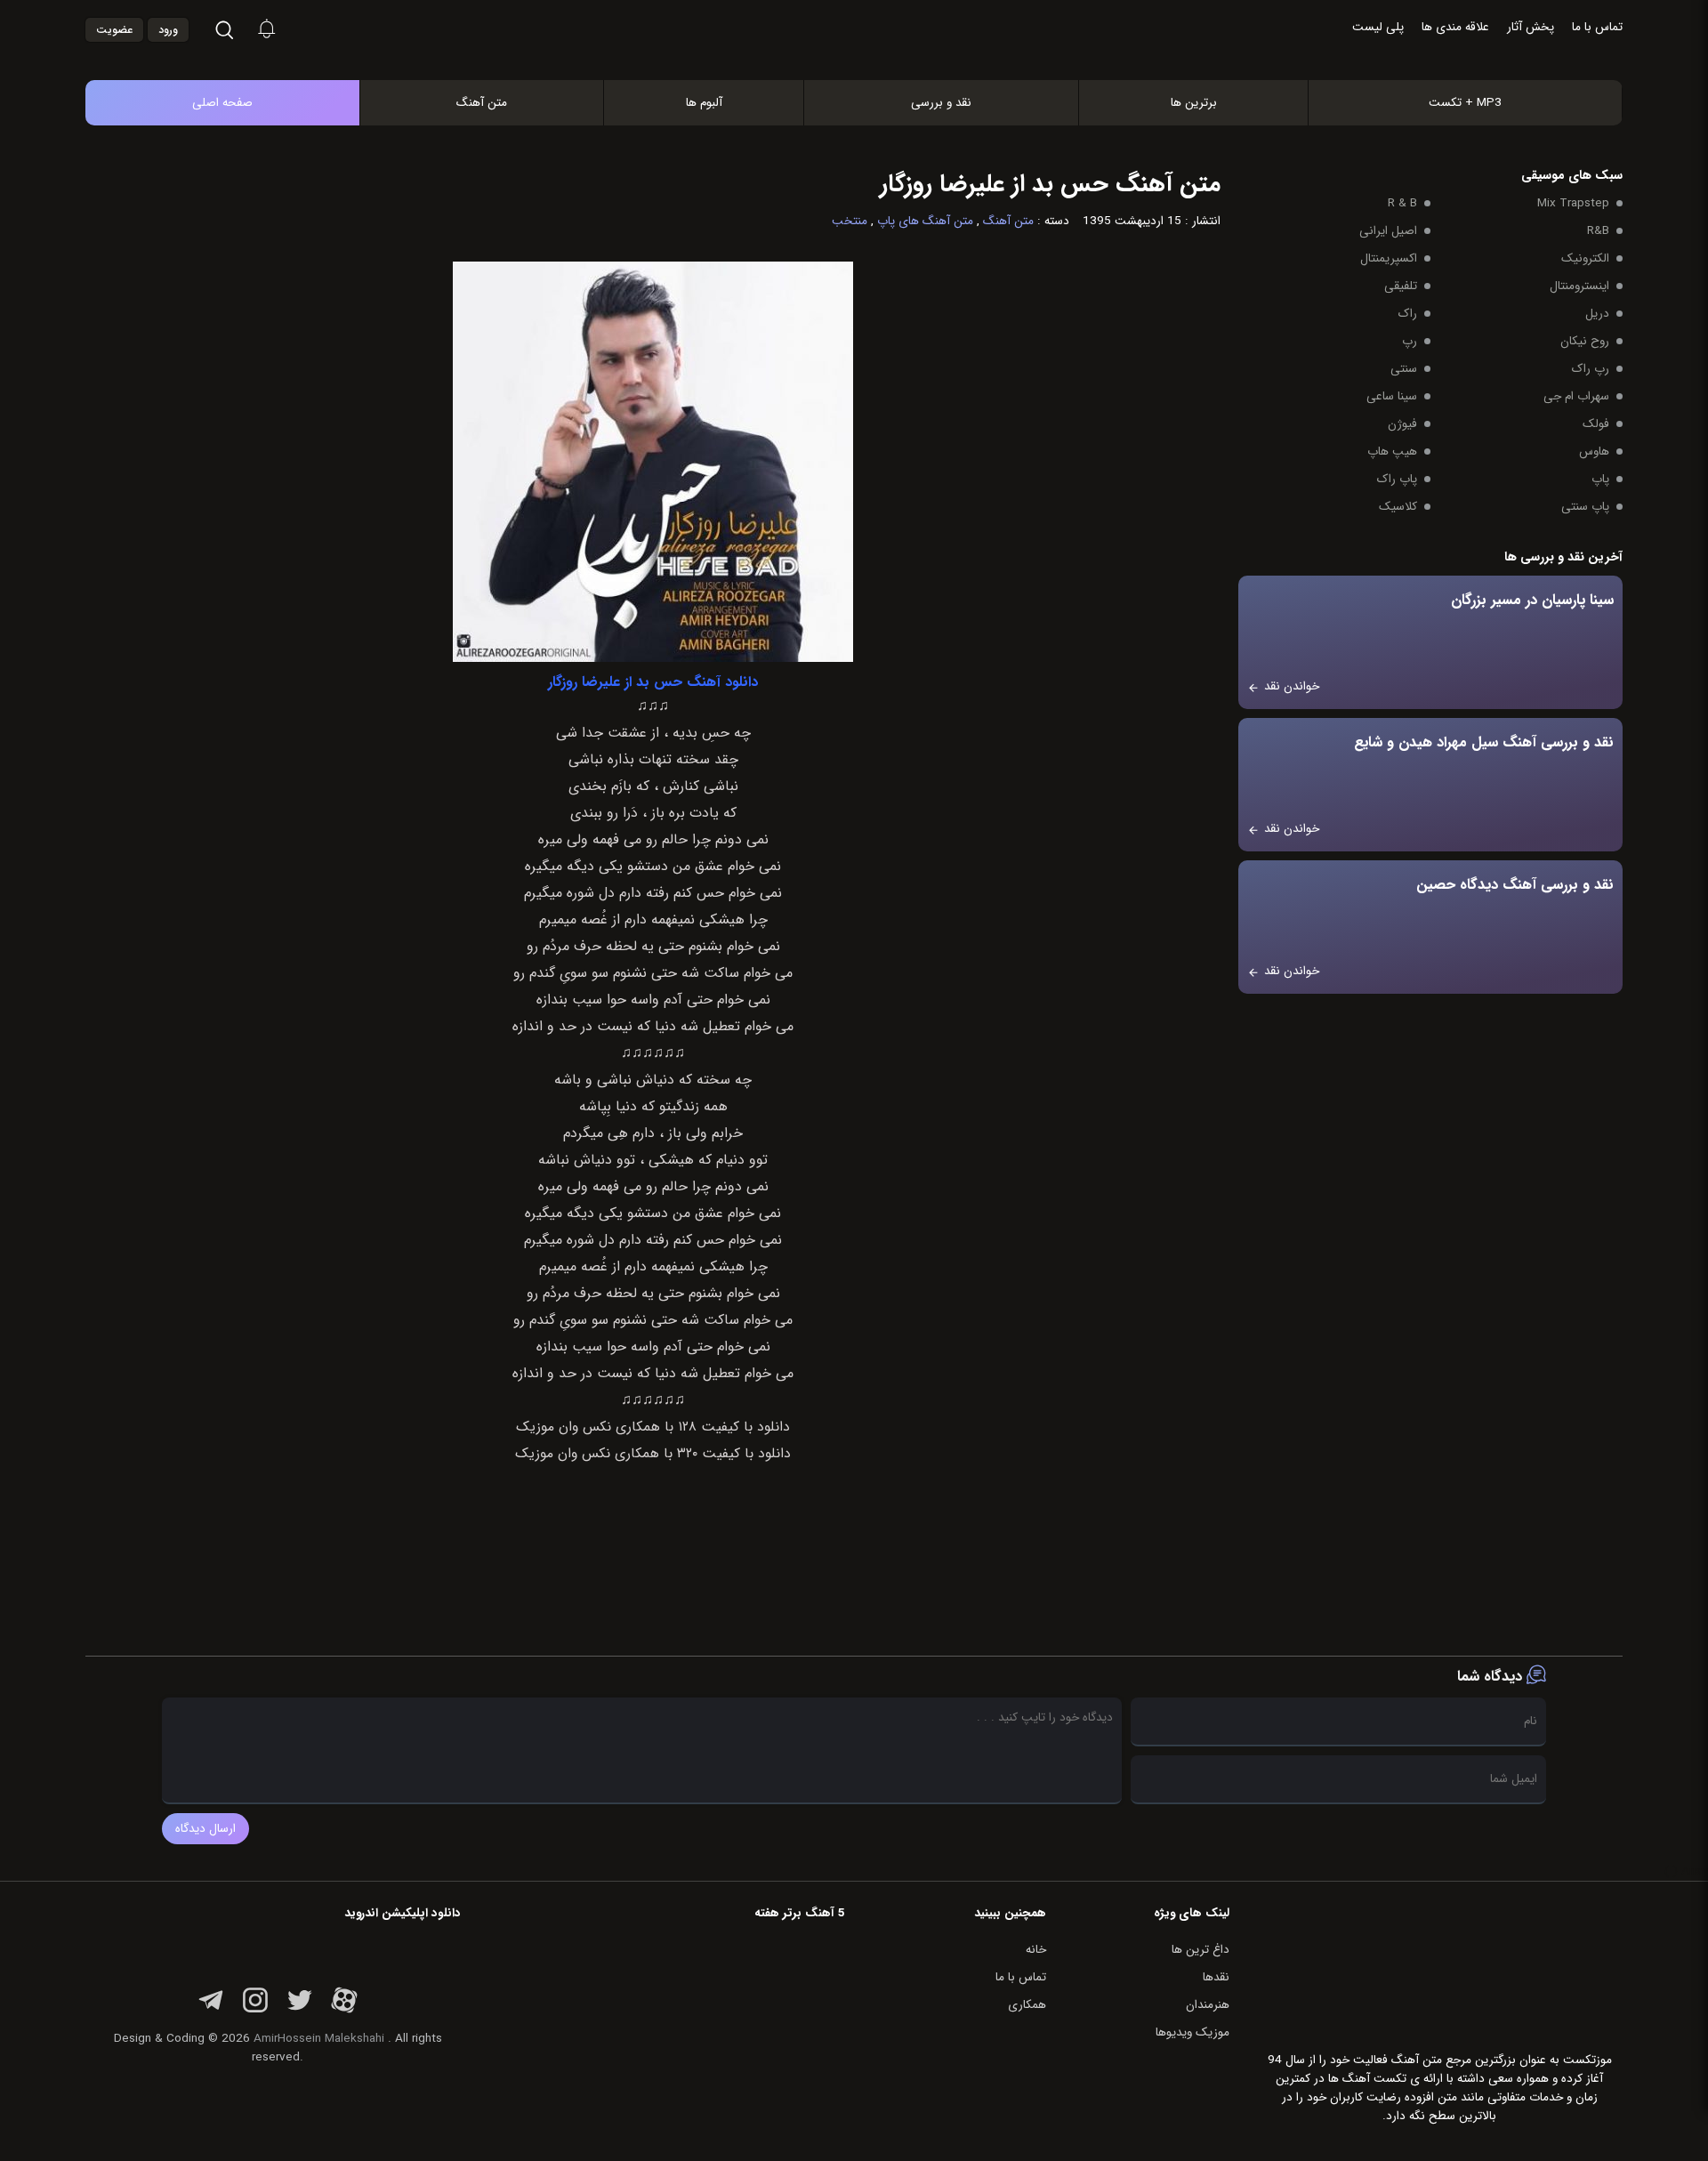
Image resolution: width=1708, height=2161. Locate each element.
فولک (1596, 424)
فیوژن (1402, 424)
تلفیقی (1401, 286)
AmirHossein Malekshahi (319, 2039)
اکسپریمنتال (1389, 258)
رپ (1410, 341)
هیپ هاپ (1392, 452)
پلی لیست (1378, 27)
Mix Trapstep (1573, 203)
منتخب (850, 221)
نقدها (1216, 1977)
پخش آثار (1531, 27)
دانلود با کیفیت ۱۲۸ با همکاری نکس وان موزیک (653, 1427)
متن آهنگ (482, 103)
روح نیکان (1585, 341)
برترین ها (1194, 103)
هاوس (1594, 452)
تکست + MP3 (1465, 103)
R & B (1402, 203)
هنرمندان (1208, 2005)
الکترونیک (1585, 258)
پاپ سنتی (1585, 507)
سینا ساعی (1392, 396)
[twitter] (300, 2010)
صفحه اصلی (222, 103)
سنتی (1404, 369)
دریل (1597, 314)
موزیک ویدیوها (1192, 2032)
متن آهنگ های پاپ (925, 221)
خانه (1036, 1950)
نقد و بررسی (941, 103)
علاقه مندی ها (1455, 27)
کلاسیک (1398, 507)
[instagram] (255, 2010)
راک (1408, 314)
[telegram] (211, 2010)
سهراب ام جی (1576, 396)
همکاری (1027, 2005)
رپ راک (1591, 369)
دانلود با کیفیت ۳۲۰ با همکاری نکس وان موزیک (653, 1454)
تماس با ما (1597, 27)
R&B (1598, 231)
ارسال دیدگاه (205, 1829)
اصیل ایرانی (1388, 231)
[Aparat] (344, 2010)
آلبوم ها (704, 103)
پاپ (1600, 479)
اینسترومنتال (1579, 286)
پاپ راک (1397, 479)
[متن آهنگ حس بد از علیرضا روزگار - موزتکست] (873, 61)
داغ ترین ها (1200, 1950)
